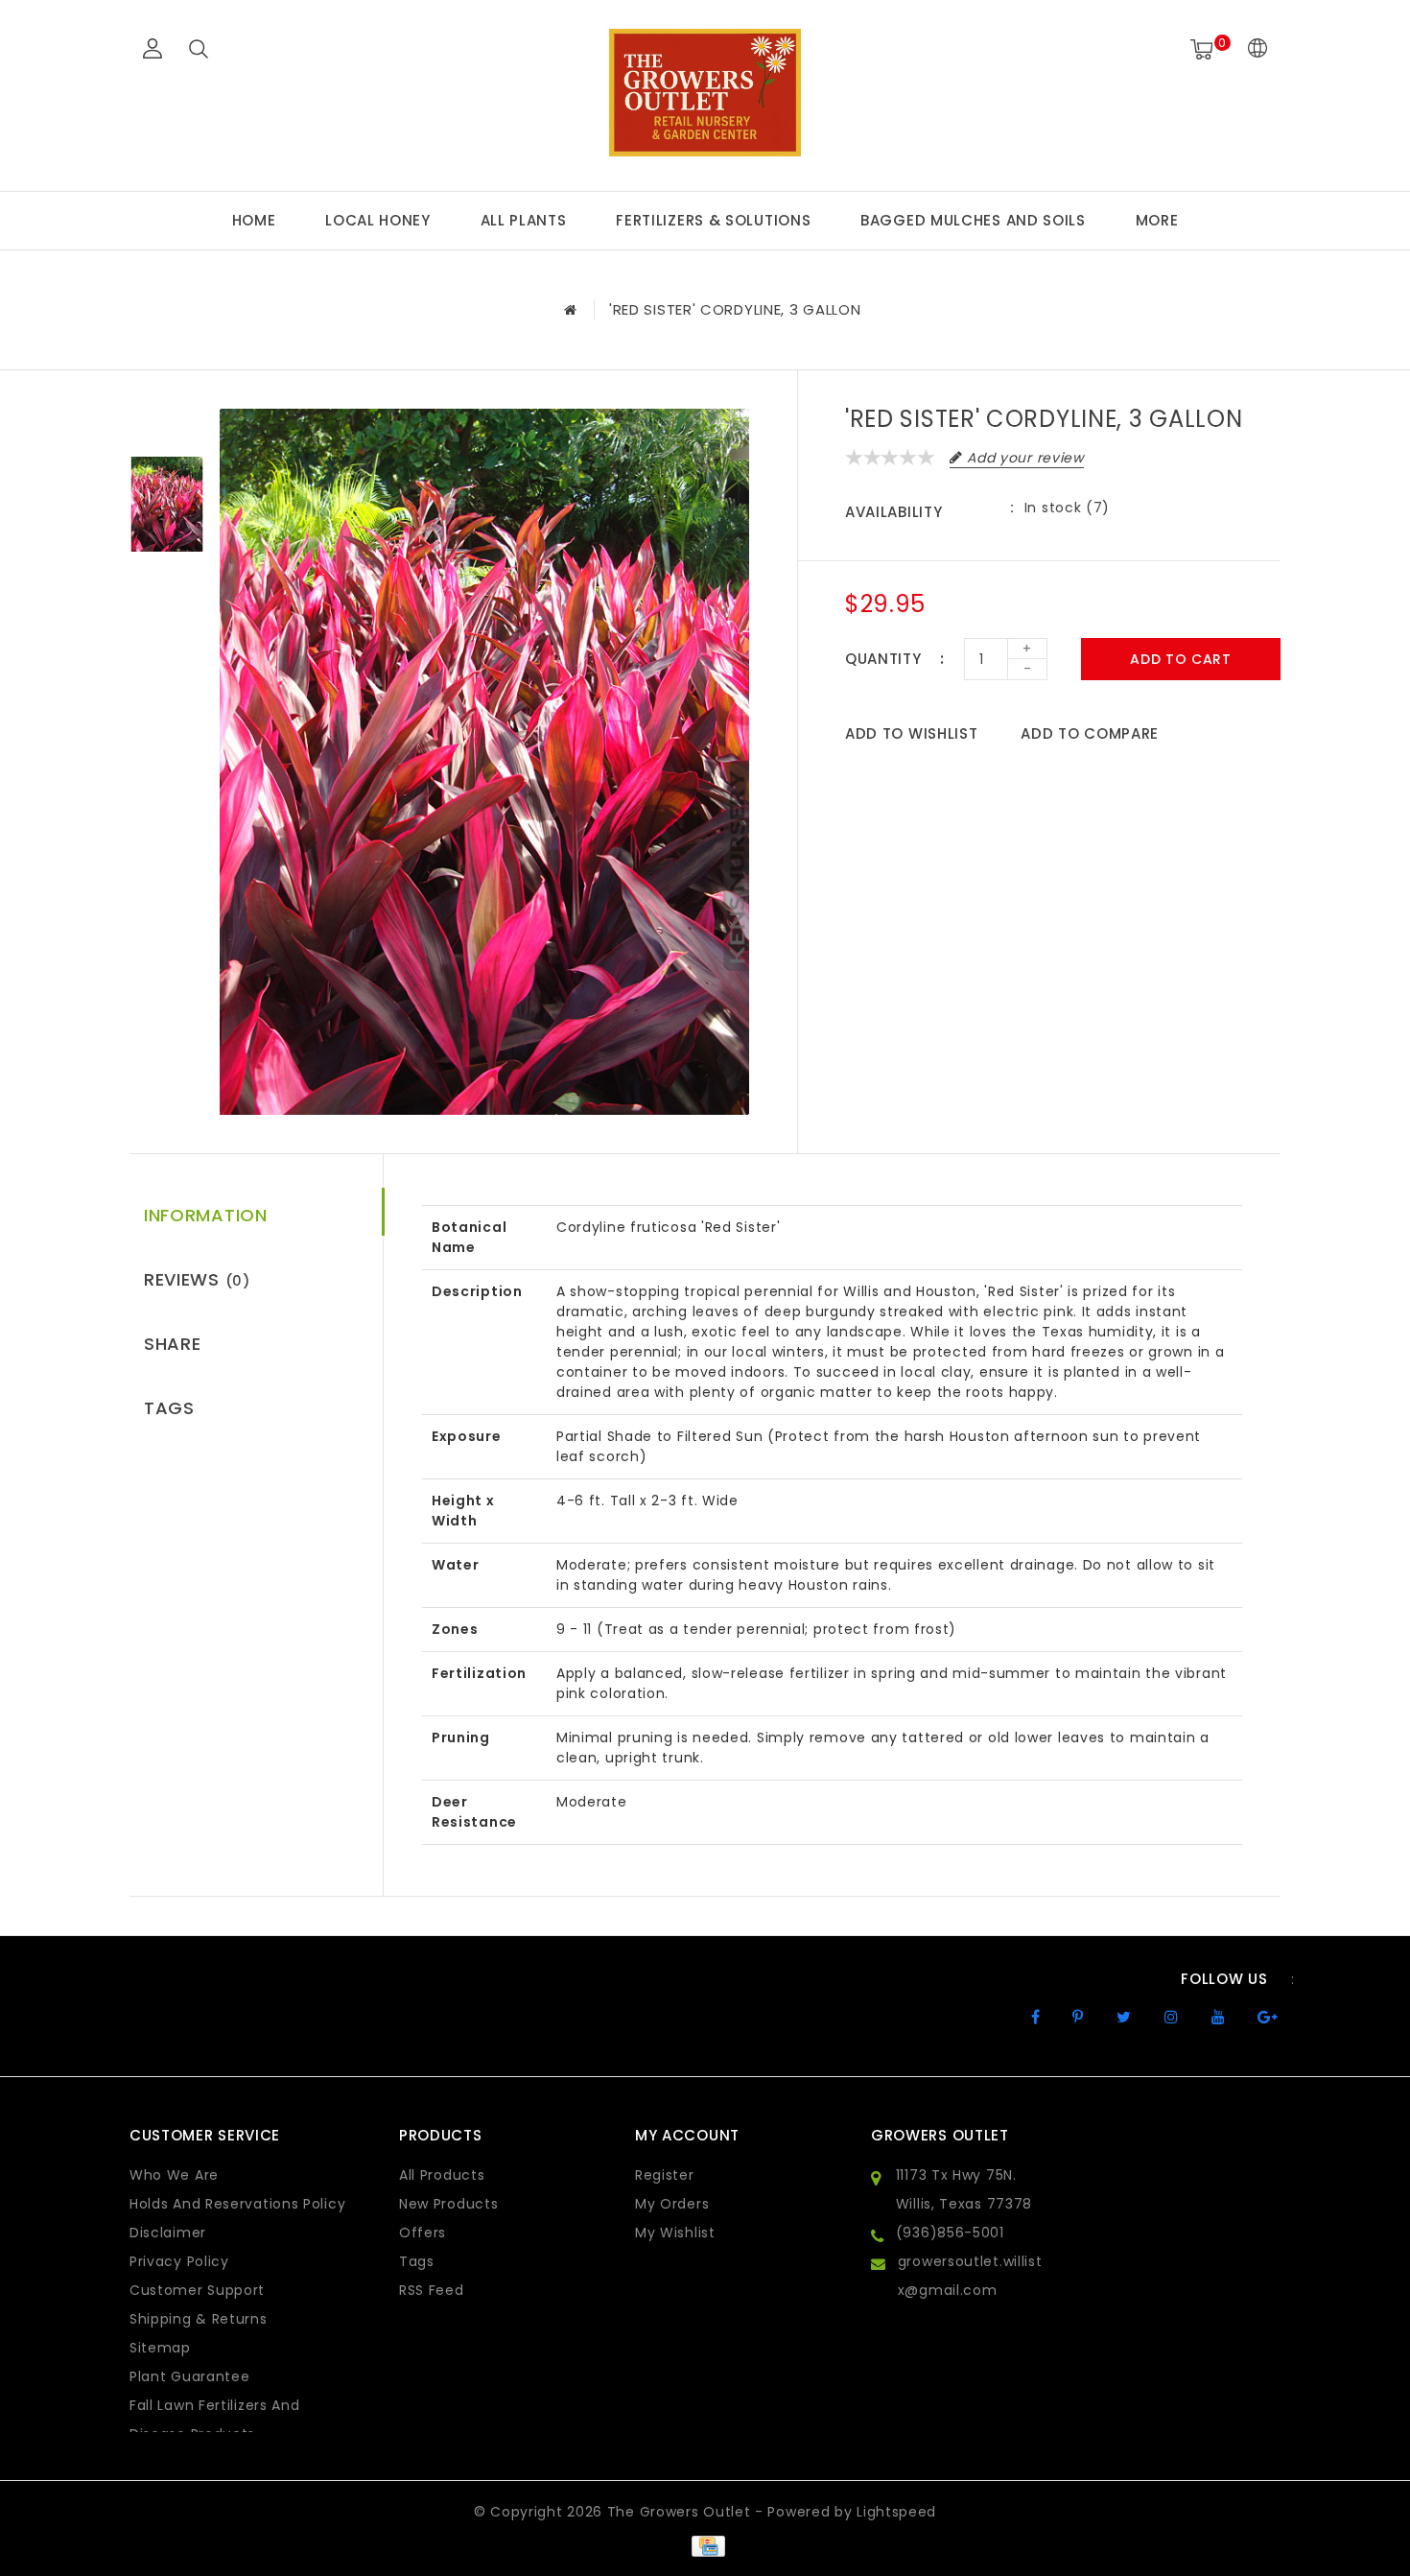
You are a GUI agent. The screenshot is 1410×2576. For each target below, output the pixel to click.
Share (173, 1344)
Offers (423, 2233)
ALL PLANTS (524, 220)
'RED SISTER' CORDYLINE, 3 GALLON (735, 309)
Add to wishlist (912, 733)
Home (254, 220)
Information (206, 1215)
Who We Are (174, 2175)
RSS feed (432, 2290)
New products (448, 2204)
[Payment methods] (705, 2545)
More (1157, 220)
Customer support (197, 2290)
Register (665, 2175)
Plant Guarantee (190, 2376)
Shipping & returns (199, 2319)
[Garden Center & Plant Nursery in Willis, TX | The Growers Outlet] (705, 93)
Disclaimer (168, 2233)
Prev (167, 423)
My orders (672, 2204)
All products (442, 2175)
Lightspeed (896, 2512)
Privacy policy (179, 2261)
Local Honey (378, 220)
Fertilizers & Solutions (713, 220)
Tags (169, 1408)
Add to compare (1090, 733)
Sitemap (160, 2348)
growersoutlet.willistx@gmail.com (970, 2276)
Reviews (197, 1279)
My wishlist (675, 2233)
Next (167, 586)
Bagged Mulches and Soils (973, 220)
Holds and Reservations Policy (237, 2204)
